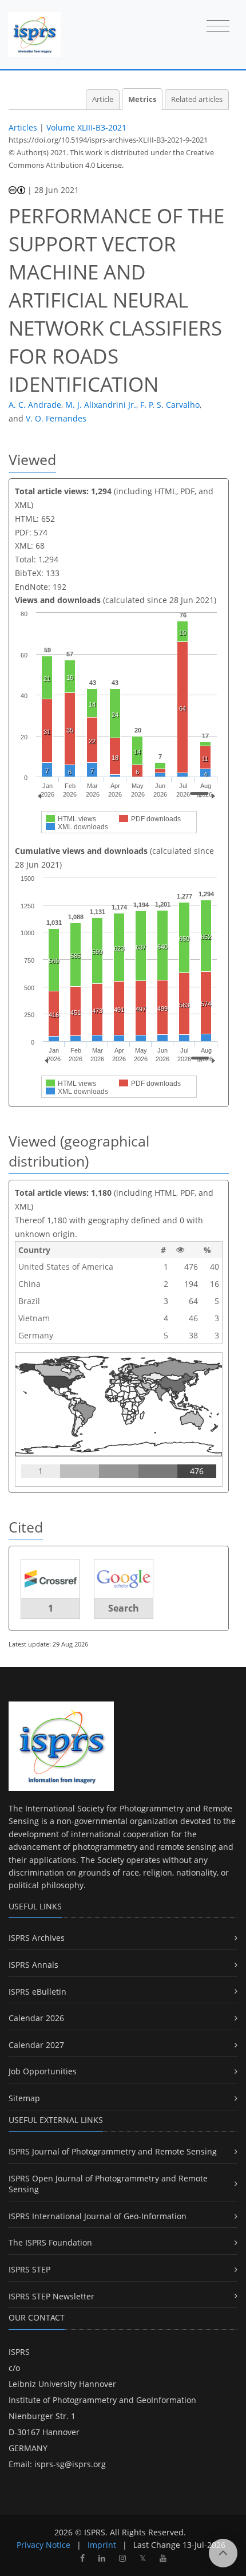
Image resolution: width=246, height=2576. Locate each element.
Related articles (197, 99)
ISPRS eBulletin (37, 1992)
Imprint (102, 2545)
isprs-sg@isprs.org (70, 2464)
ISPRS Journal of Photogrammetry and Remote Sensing (113, 2151)
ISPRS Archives (37, 1938)
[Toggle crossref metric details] (50, 1578)
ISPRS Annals (33, 1965)
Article (103, 99)
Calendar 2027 (36, 2045)
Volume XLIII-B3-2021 (86, 127)
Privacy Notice (43, 2545)
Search (124, 1608)
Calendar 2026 (36, 2018)
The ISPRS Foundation (50, 2242)
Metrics (142, 99)
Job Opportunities (43, 2071)
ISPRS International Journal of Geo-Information (98, 2216)
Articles (23, 127)
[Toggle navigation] (218, 27)
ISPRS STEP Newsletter (51, 2296)
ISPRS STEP (29, 2269)
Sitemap (24, 2098)
